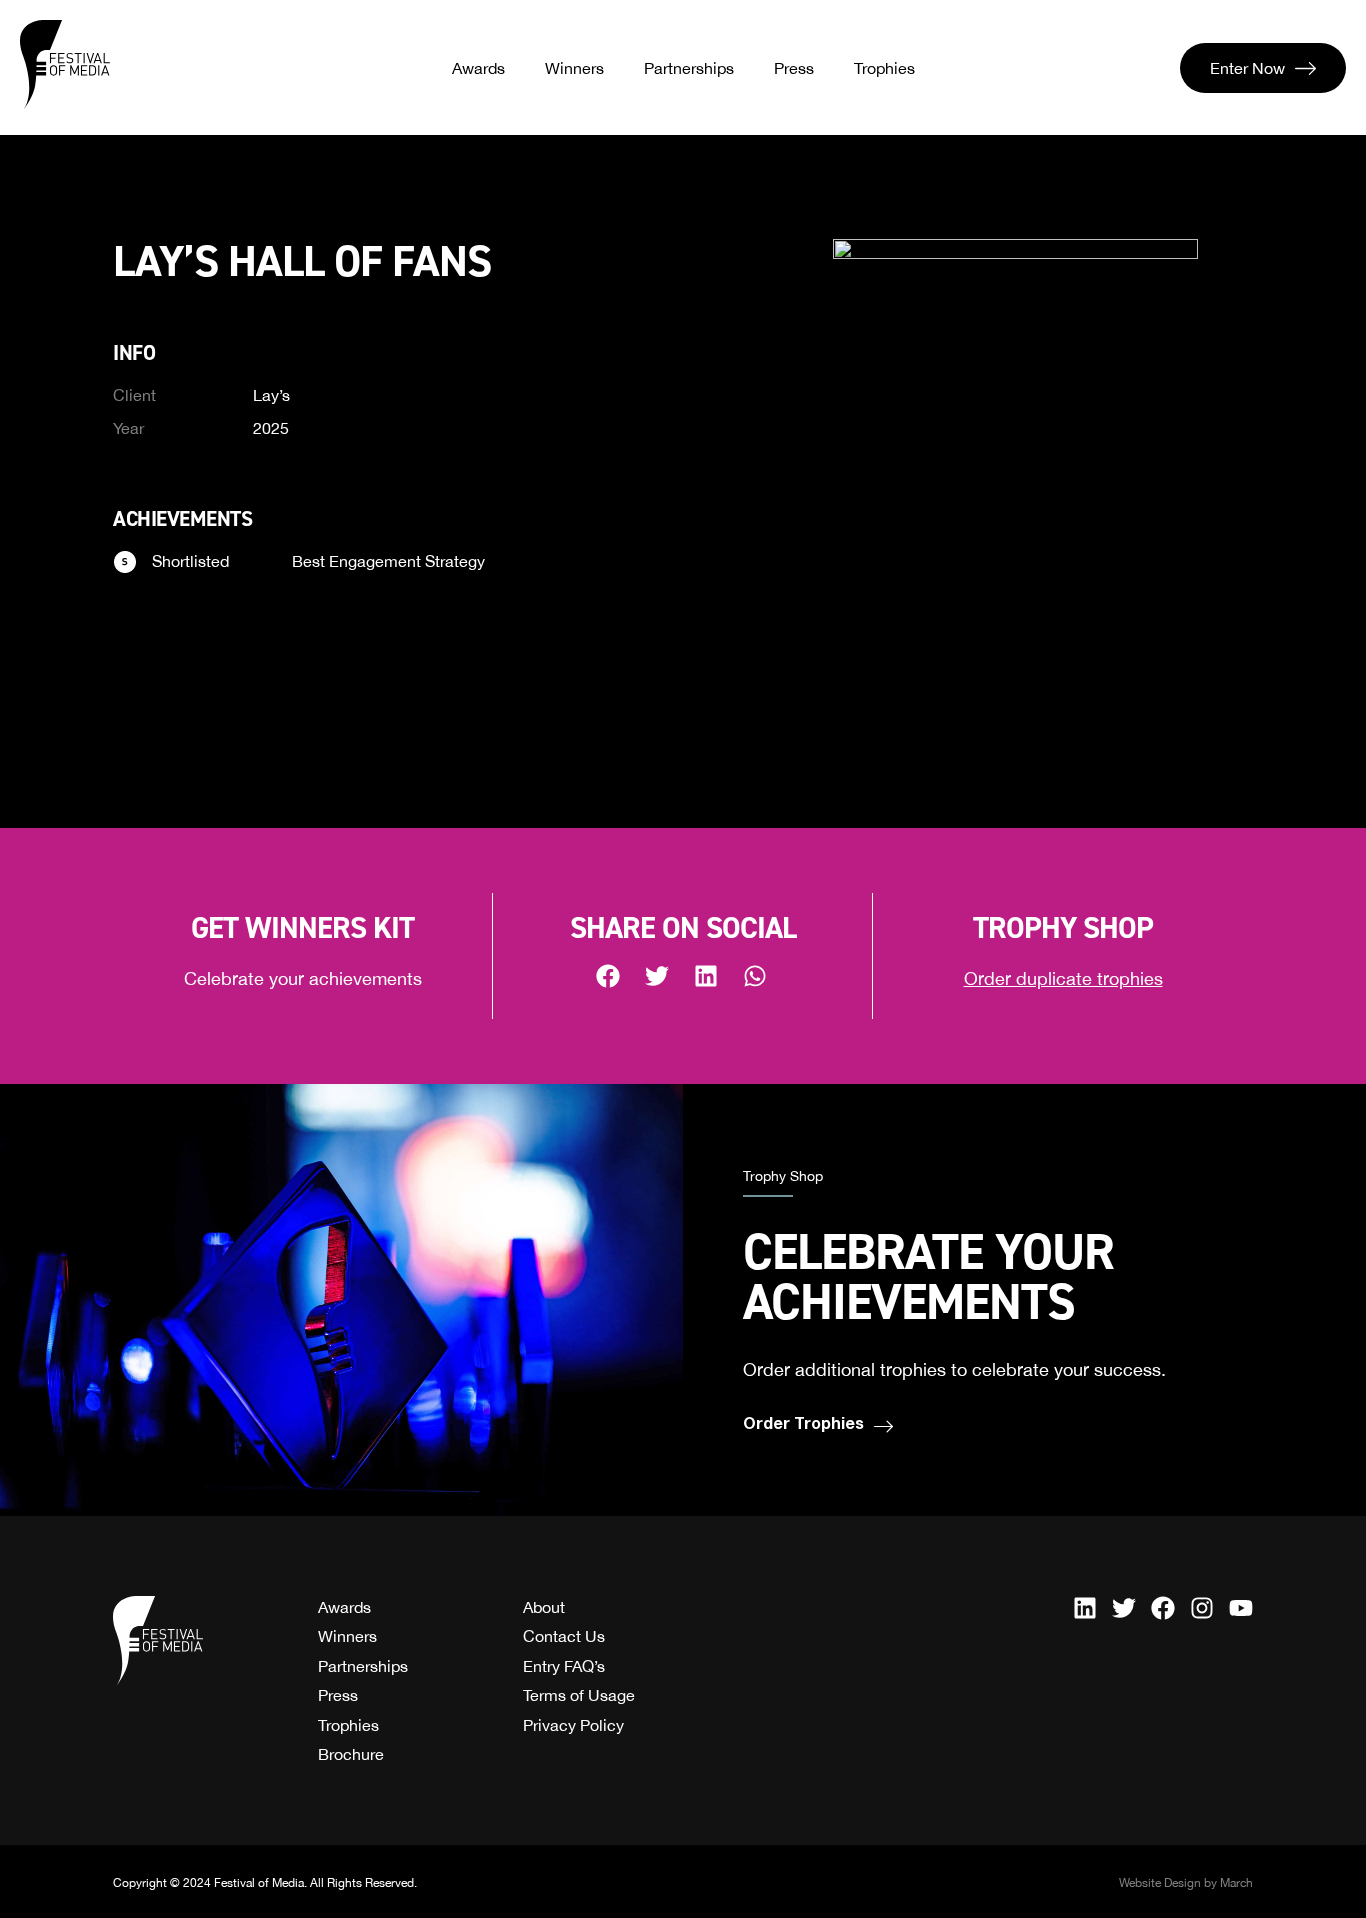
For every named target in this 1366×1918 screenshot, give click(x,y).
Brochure (351, 1754)
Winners (574, 68)
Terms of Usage (579, 1695)
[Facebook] (1163, 1608)
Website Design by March (1186, 1883)
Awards (478, 68)
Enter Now (1247, 68)
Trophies (884, 68)
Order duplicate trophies (1063, 978)
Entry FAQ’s (564, 1666)
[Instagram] (1202, 1608)
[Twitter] (1124, 1608)
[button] (609, 975)
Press (794, 68)
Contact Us (564, 1636)
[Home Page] (65, 65)
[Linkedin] (1085, 1608)
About (544, 1607)
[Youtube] (1241, 1608)
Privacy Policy (573, 1725)
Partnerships (689, 68)
